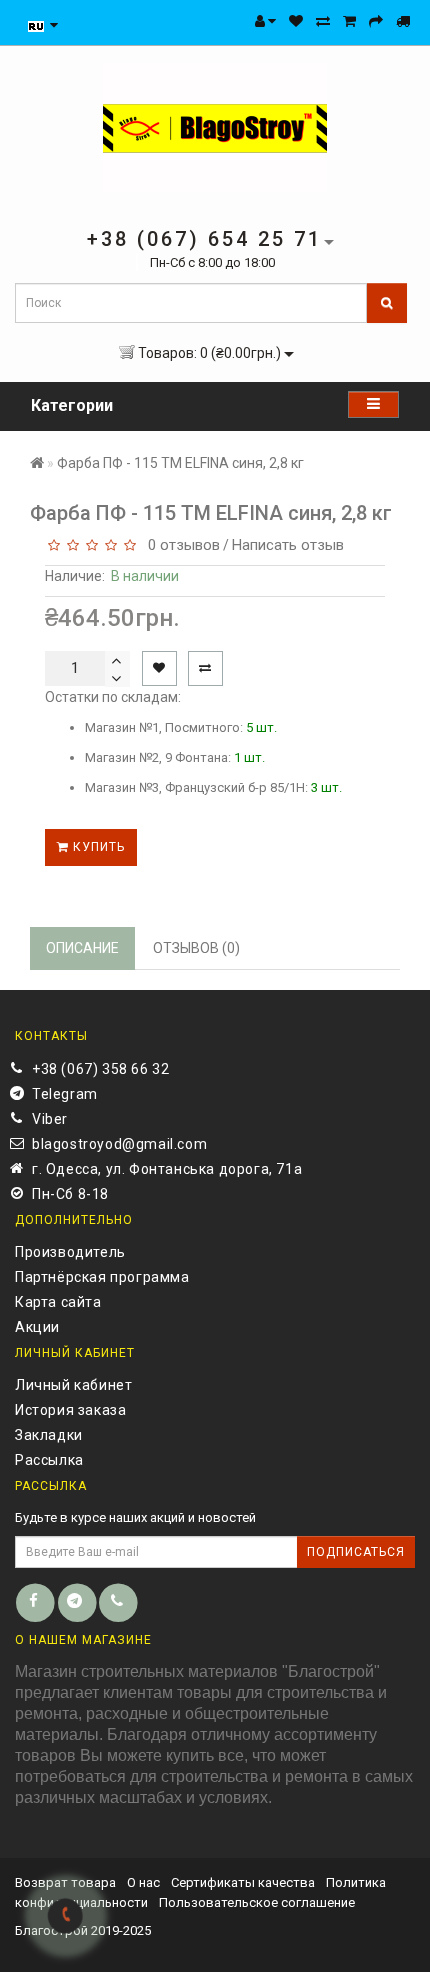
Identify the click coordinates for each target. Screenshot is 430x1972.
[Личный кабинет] (265, 21)
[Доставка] (403, 21)
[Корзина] (349, 21)
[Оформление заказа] (376, 21)
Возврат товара (65, 1882)
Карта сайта (58, 1302)
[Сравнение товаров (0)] (323, 21)
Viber (50, 1119)
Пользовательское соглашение (257, 1902)
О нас (143, 1882)
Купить (97, 847)
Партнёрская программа (102, 1277)
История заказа (70, 1410)
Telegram (65, 1094)
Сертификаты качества (243, 1882)
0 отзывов (180, 545)
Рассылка (49, 1460)
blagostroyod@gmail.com (119, 1144)
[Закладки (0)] (296, 21)
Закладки (49, 1435)
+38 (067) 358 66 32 (100, 1069)
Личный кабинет (73, 1385)
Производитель (70, 1252)
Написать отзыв (288, 545)
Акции (37, 1327)
